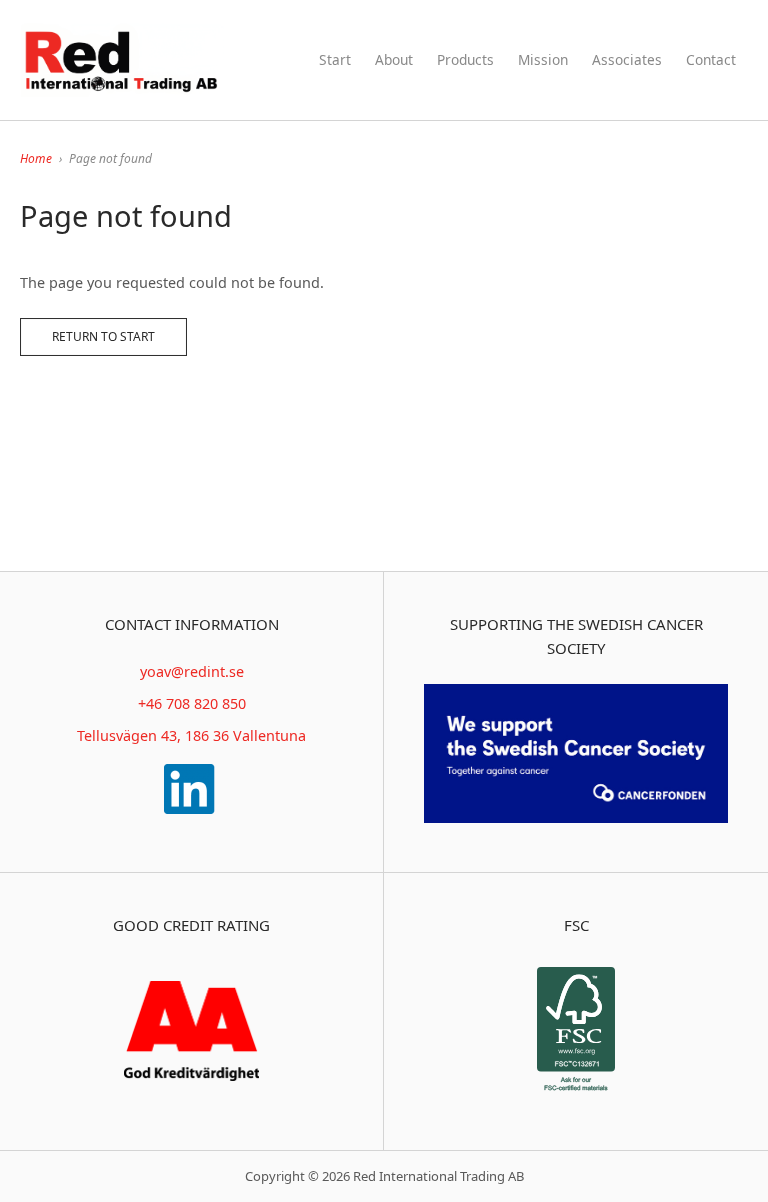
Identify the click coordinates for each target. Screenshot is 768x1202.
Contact (711, 59)
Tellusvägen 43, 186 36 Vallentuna (191, 735)
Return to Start (103, 336)
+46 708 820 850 (192, 703)
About (394, 59)
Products (465, 59)
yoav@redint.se (192, 671)
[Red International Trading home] (122, 60)
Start (335, 59)
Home (36, 158)
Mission (543, 59)
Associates (627, 59)
